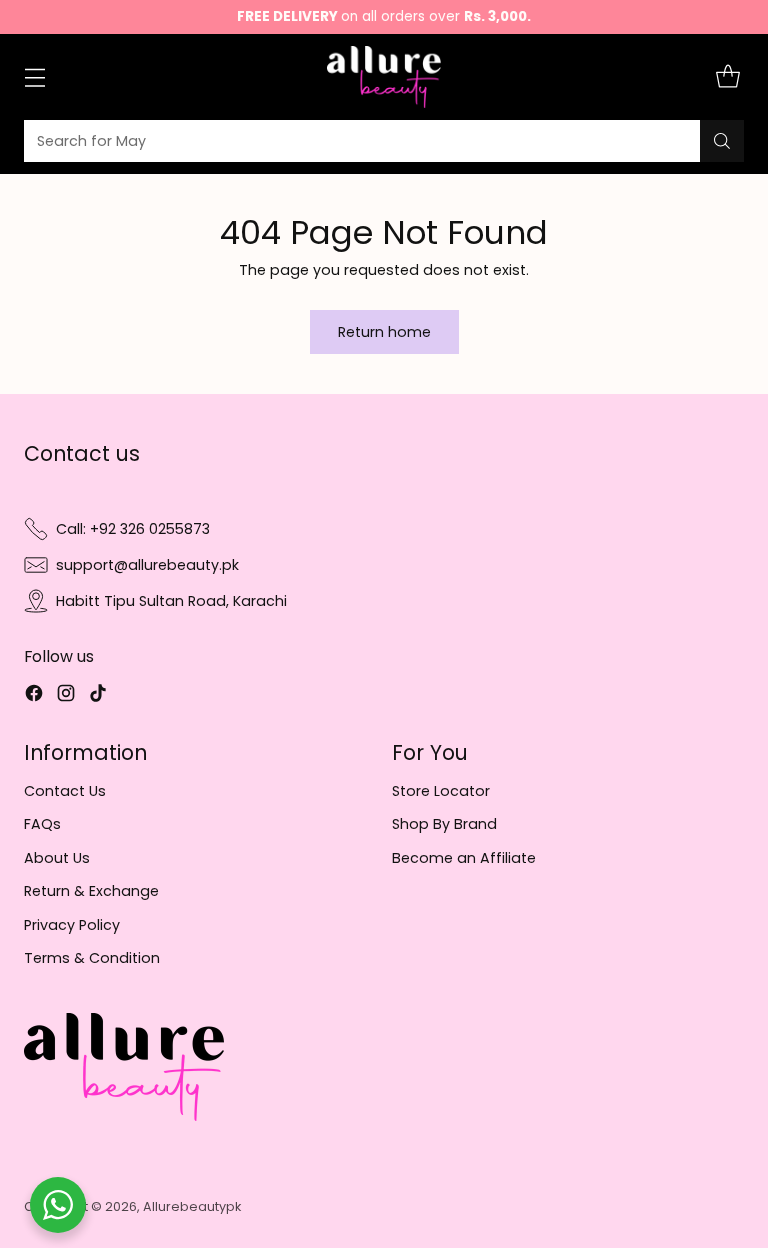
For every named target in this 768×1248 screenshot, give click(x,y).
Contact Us (65, 791)
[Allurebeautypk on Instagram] (66, 696)
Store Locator (441, 791)
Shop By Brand (444, 824)
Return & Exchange (91, 891)
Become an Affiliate (464, 858)
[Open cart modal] (727, 77)
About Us (57, 858)
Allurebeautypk (192, 1206)
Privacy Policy (72, 925)
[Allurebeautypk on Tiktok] (98, 696)
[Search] (722, 141)
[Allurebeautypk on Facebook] (34, 696)
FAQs (42, 824)
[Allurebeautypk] (384, 77)
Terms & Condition (92, 958)
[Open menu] (34, 77)
